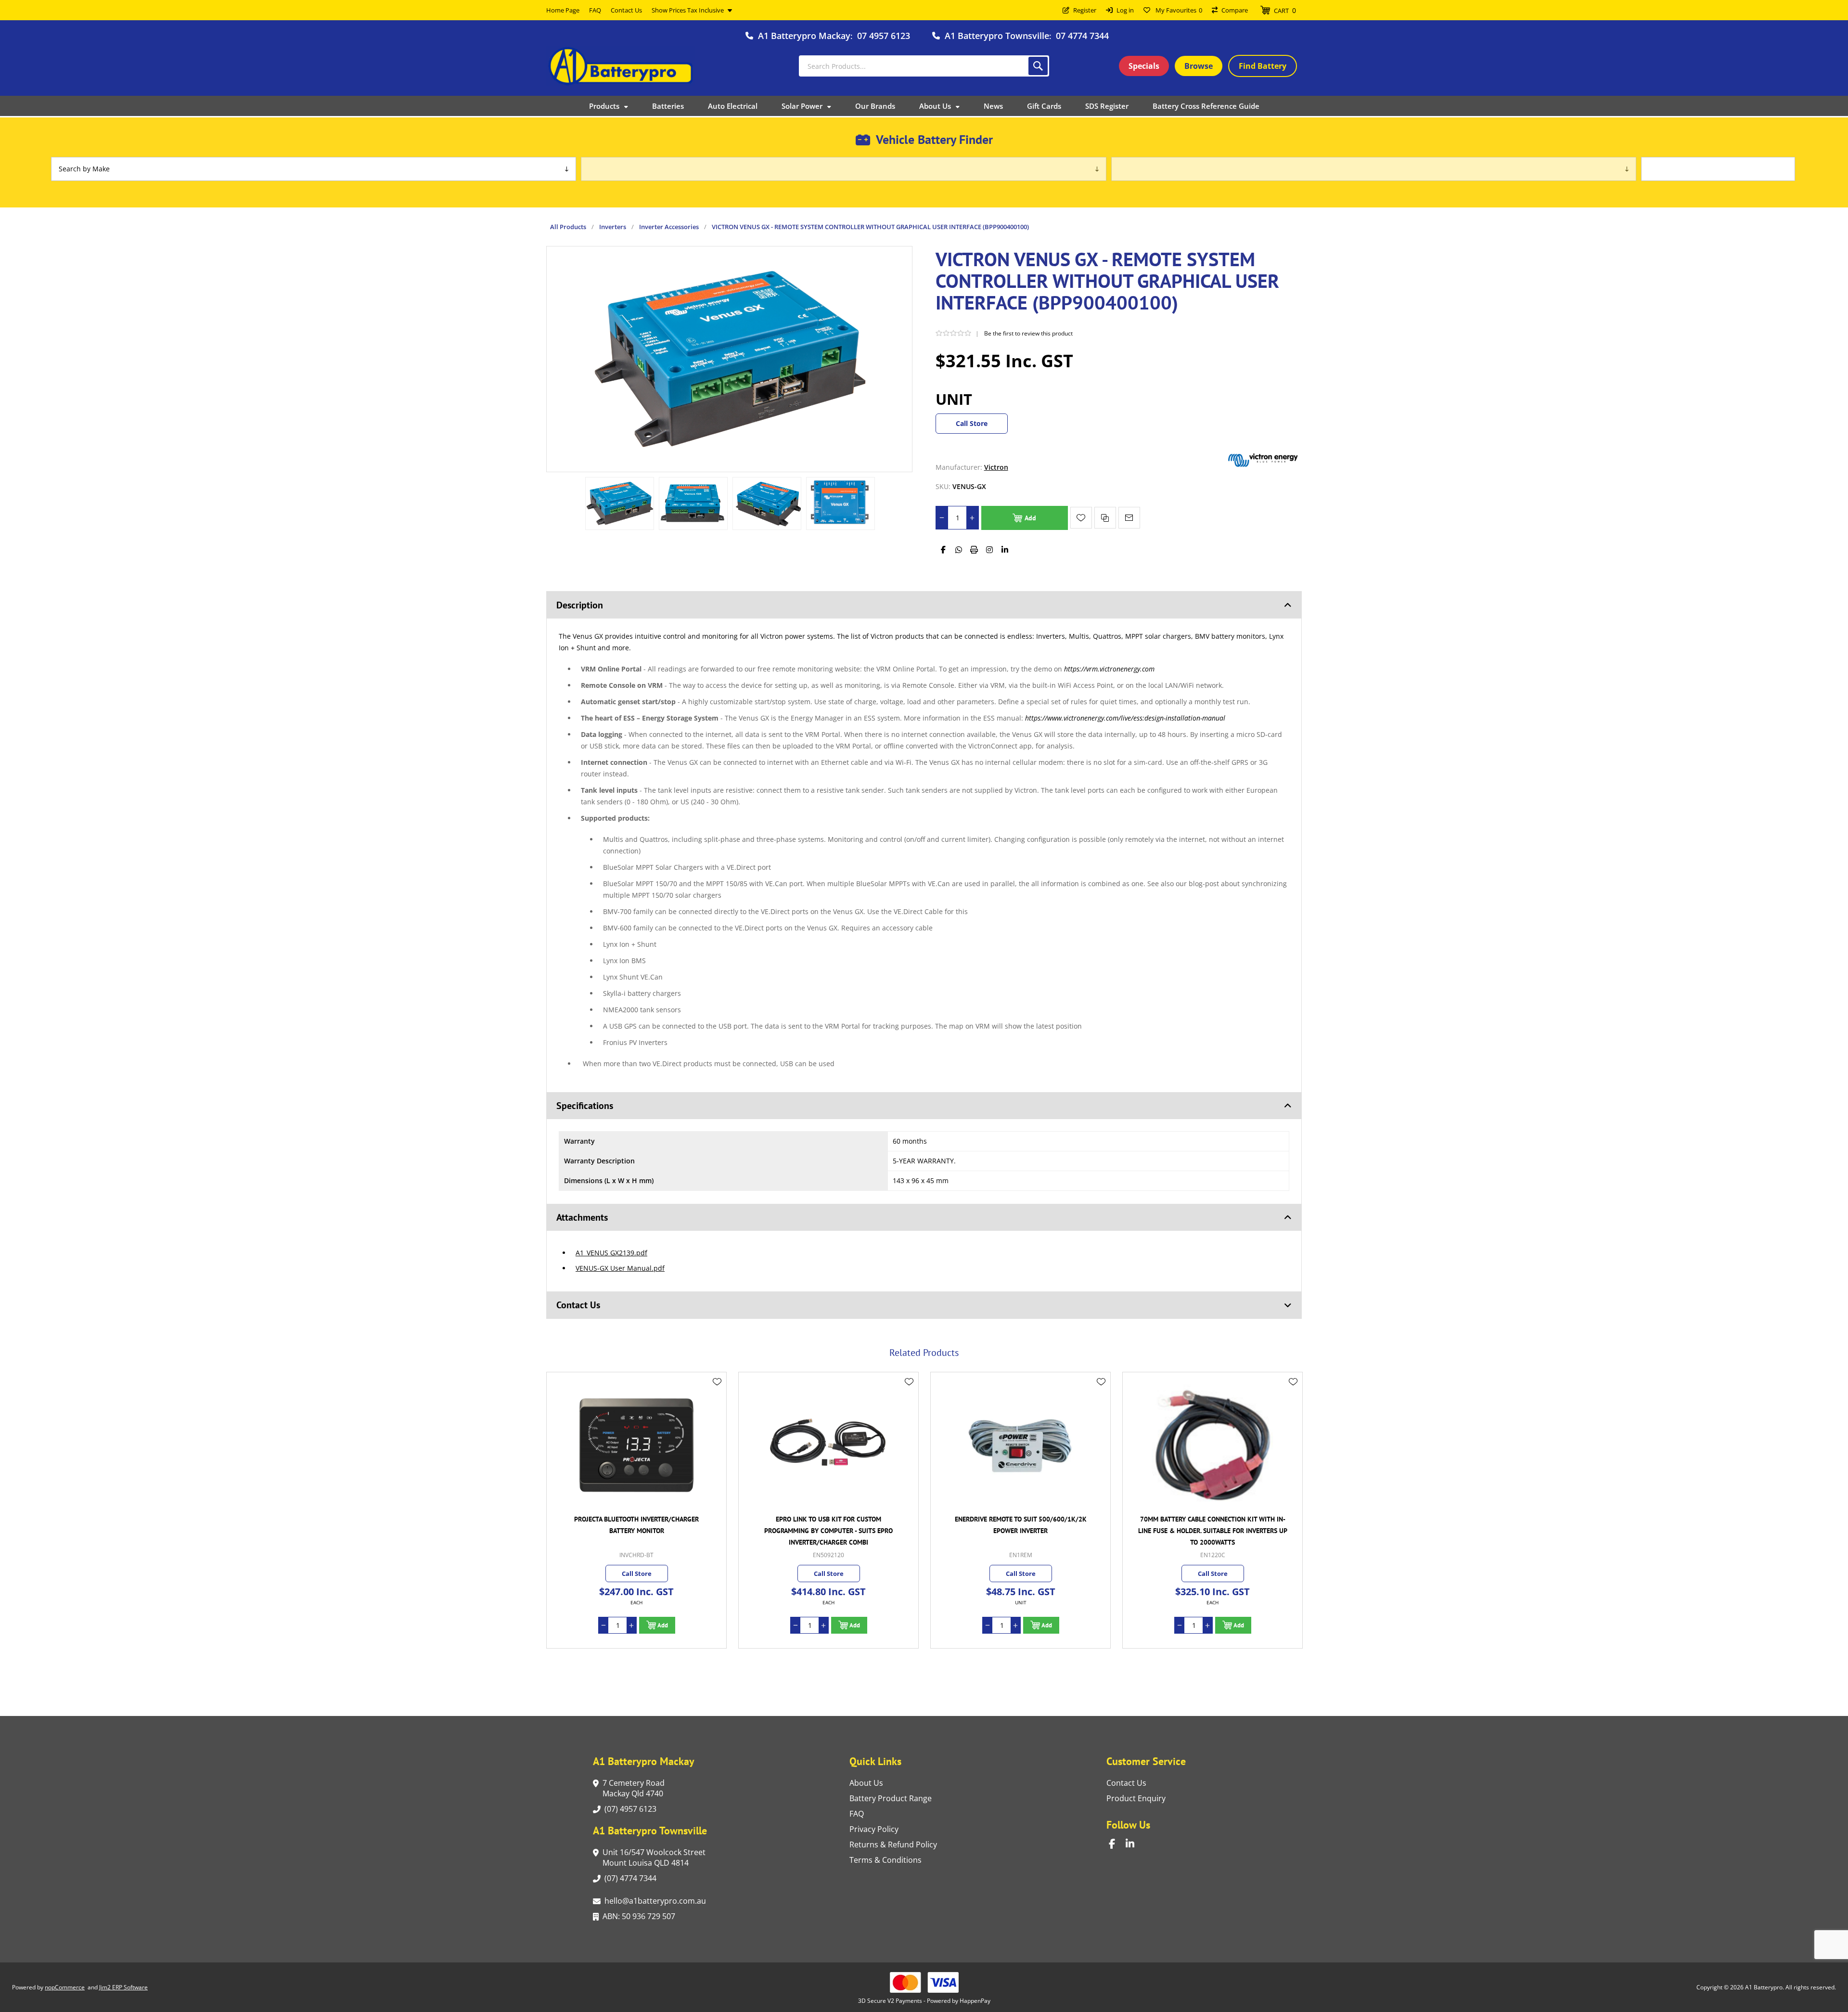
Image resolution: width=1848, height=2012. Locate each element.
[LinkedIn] (1005, 550)
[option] (620, 503)
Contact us (1126, 1783)
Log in (1125, 10)
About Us (866, 1783)
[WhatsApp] (959, 550)
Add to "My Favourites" (1081, 518)
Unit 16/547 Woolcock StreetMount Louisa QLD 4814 (654, 1857)
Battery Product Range (891, 1798)
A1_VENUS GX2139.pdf (611, 1253)
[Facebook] (943, 550)
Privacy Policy (874, 1829)
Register (1085, 10)
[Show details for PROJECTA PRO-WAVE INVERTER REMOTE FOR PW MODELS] (1213, 1445)
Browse (1199, 66)
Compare (1235, 10)
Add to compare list (1105, 518)
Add (1030, 518)
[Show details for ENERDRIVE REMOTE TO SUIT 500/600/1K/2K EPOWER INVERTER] (828, 1445)
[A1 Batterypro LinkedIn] (1134, 1844)
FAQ (857, 1814)
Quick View (717, 1396)
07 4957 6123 (884, 36)
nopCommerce (65, 1987)
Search (1038, 66)
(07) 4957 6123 (630, 1809)
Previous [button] (556, 1341)
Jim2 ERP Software (123, 1987)
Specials (1144, 66)
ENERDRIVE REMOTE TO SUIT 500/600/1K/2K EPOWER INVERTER (829, 1525)
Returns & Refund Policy (893, 1844)
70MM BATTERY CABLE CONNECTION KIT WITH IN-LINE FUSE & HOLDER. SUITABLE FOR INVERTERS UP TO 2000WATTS (1021, 1531)
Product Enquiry (1136, 1798)
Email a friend (1129, 518)
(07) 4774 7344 (630, 1878)
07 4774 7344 (1082, 36)
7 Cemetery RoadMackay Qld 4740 (634, 1788)
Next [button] (1292, 1341)
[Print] (974, 550)
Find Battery (1263, 66)
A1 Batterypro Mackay (804, 36)
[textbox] (924, 66)
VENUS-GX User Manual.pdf (620, 1268)
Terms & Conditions (885, 1860)
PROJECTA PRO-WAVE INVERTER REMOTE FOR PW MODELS (1213, 1525)
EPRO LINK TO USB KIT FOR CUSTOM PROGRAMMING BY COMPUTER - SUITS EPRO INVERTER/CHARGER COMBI (636, 1531)
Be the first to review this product (1028, 333)
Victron (996, 467)
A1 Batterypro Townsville (997, 36)
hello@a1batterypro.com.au (655, 1901)
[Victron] (1263, 467)
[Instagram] (989, 550)
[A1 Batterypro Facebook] (1117, 1844)
